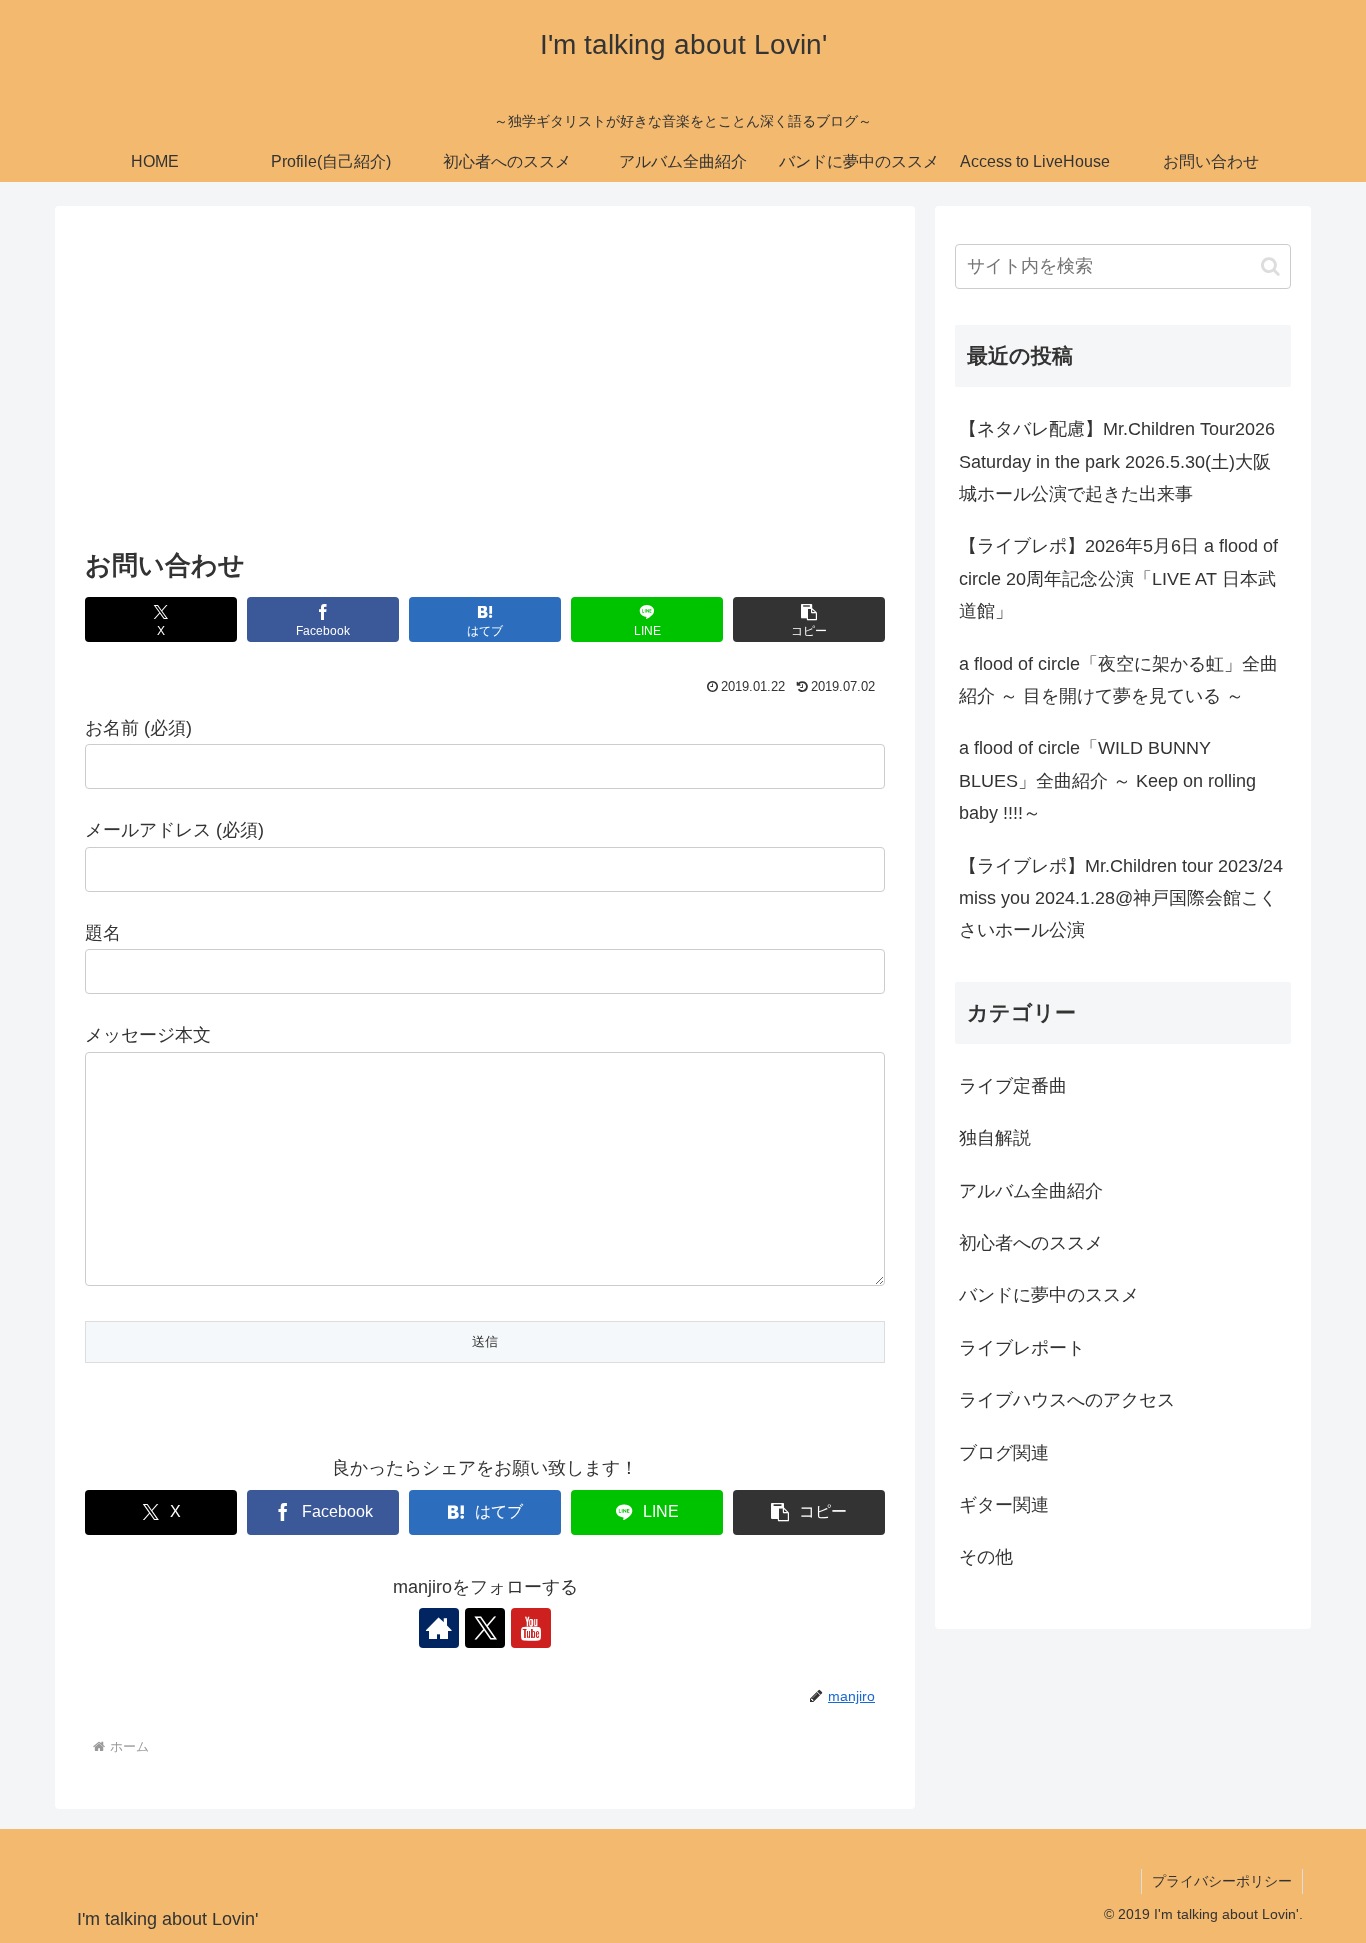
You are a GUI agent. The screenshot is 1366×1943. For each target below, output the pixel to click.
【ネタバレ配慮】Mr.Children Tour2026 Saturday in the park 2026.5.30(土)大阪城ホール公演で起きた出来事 (1117, 461)
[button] (809, 619)
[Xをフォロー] (485, 1628)
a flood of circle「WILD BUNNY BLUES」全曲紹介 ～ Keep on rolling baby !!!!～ (1107, 780)
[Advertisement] (485, 383)
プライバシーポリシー (1222, 1881)
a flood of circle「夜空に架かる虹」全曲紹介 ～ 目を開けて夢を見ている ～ (1118, 680)
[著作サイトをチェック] (439, 1628)
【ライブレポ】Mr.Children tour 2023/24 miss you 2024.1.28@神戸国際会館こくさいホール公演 (1121, 898)
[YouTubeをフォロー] (531, 1628)
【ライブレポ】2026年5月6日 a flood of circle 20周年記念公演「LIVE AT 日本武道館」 (1118, 578)
